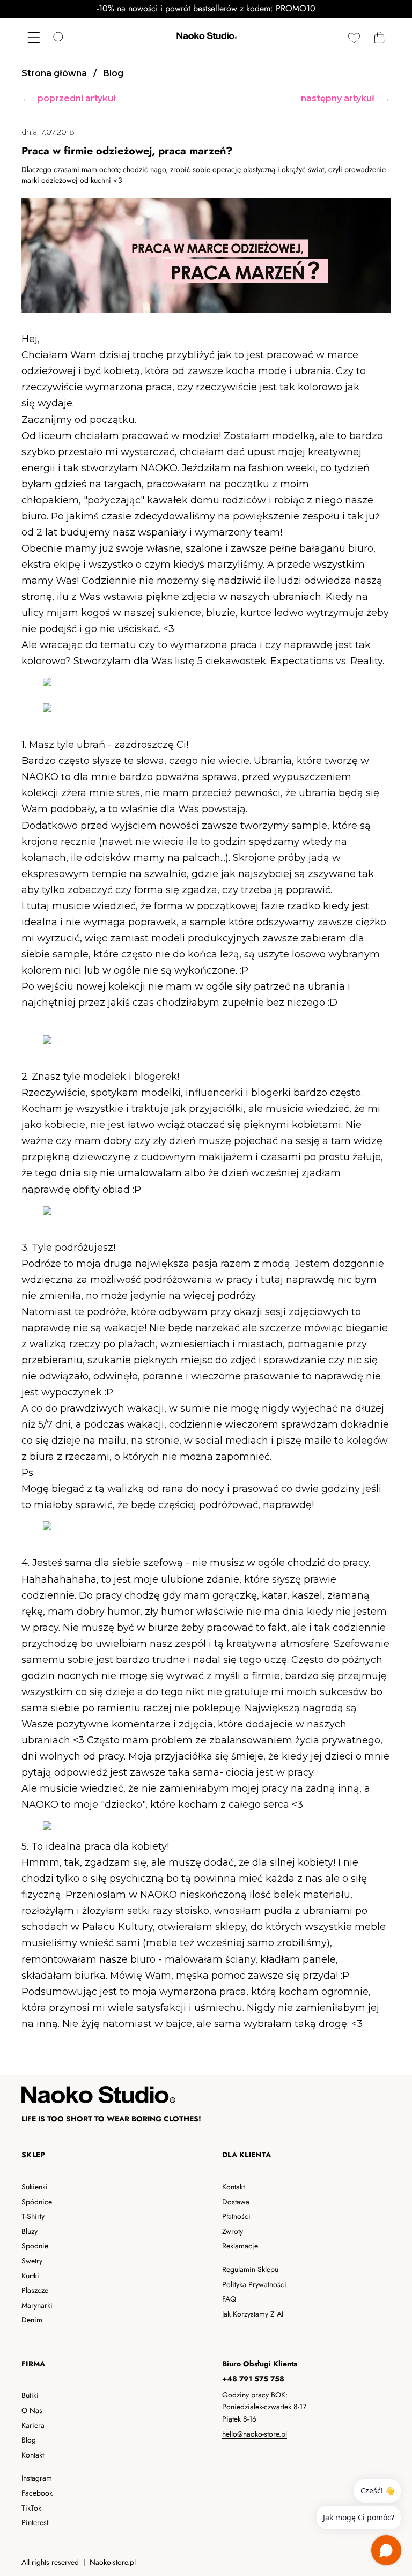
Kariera (33, 2425)
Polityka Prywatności (254, 2284)
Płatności (236, 2216)
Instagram (37, 2478)
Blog (29, 2440)
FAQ (229, 2299)
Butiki (30, 2395)
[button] (379, 37)
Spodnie (35, 2246)
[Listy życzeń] (354, 37)
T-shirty (33, 2216)
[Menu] (34, 37)
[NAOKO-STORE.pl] (206, 37)
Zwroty (233, 2231)
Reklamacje (240, 2246)
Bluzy (30, 2231)
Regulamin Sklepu (250, 2269)
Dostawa (236, 2202)
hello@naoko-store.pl (255, 2434)
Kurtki (30, 2276)
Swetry (32, 2261)
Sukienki (35, 2187)
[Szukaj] (59, 37)
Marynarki (37, 2305)
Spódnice (37, 2202)
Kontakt (233, 2187)
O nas (32, 2410)
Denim (32, 2320)
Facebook (37, 2493)
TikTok (31, 2508)
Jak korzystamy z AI (253, 2314)
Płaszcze (35, 2290)
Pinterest (35, 2522)
